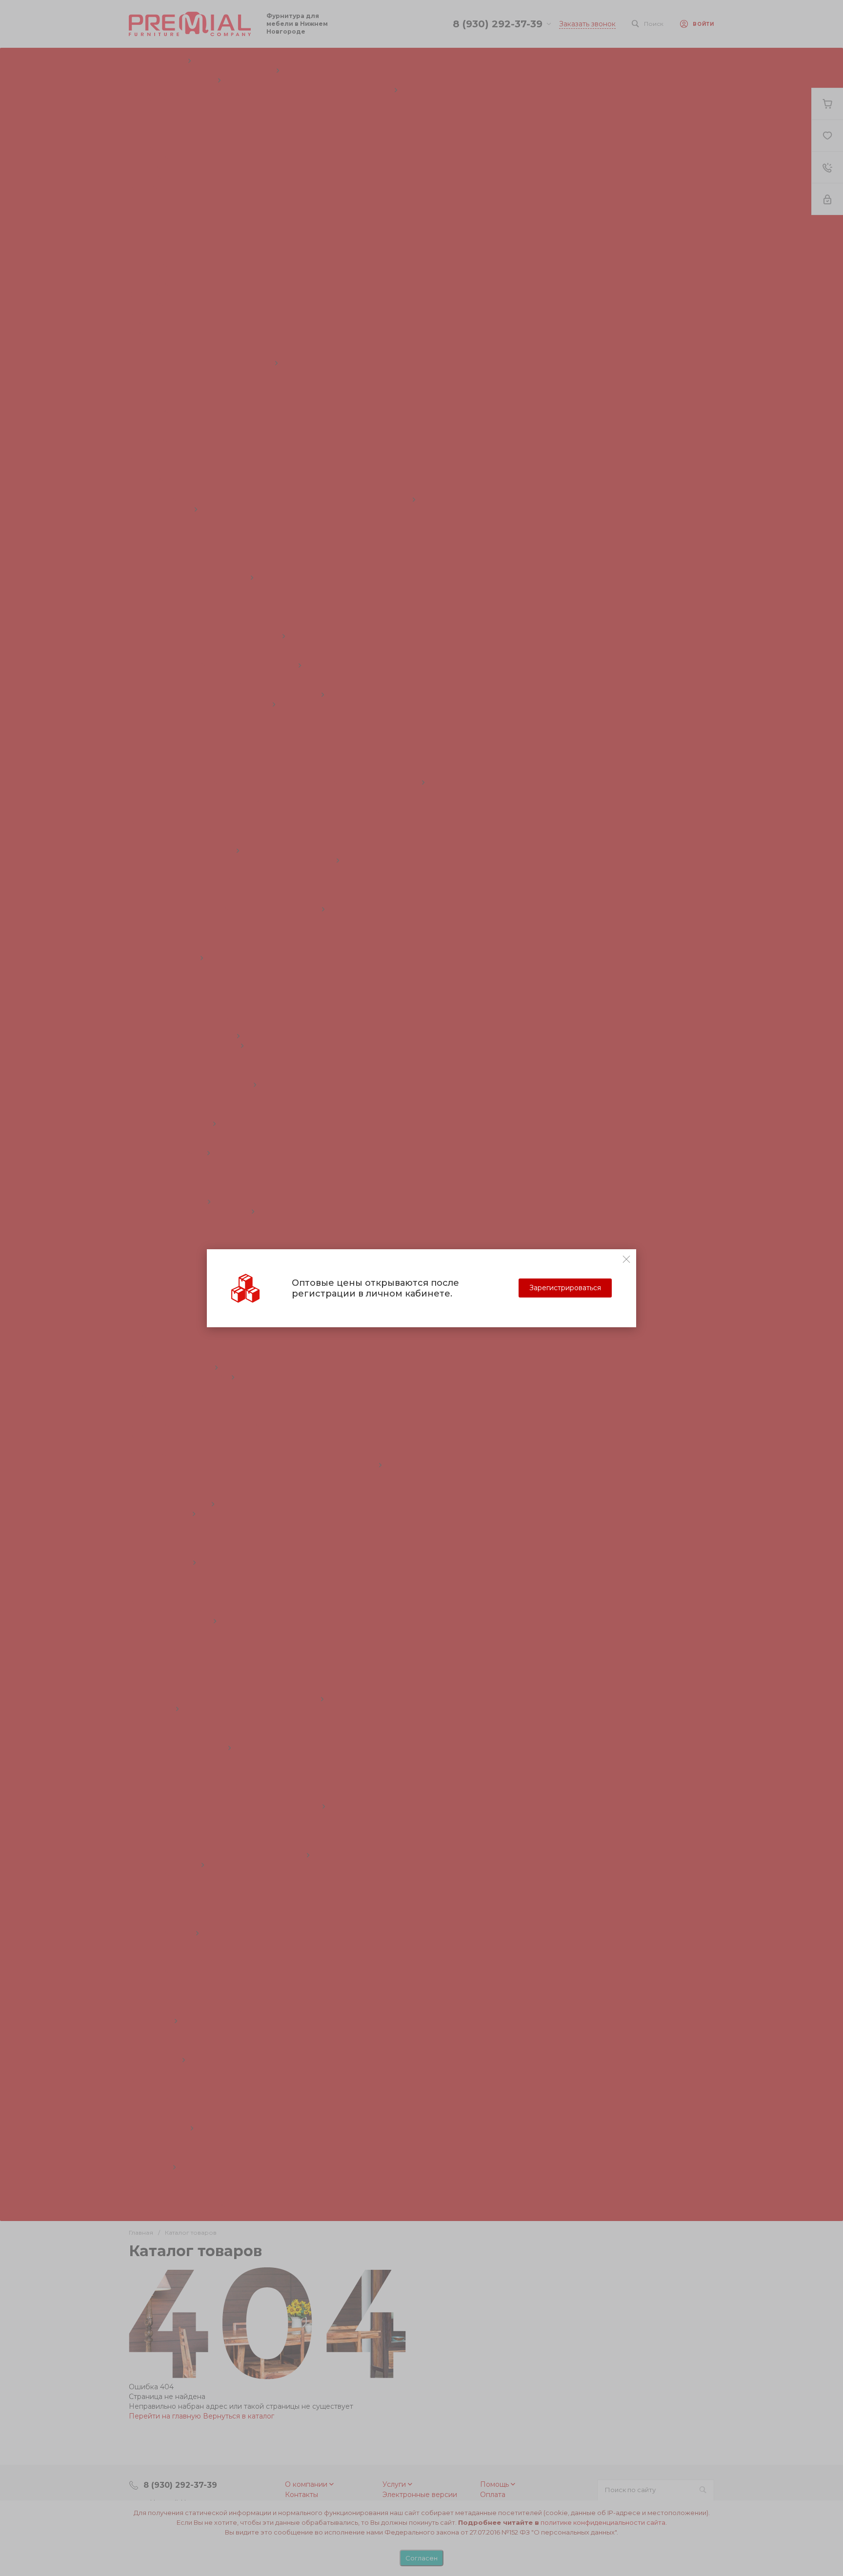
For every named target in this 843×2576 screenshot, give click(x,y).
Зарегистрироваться (565, 1288)
